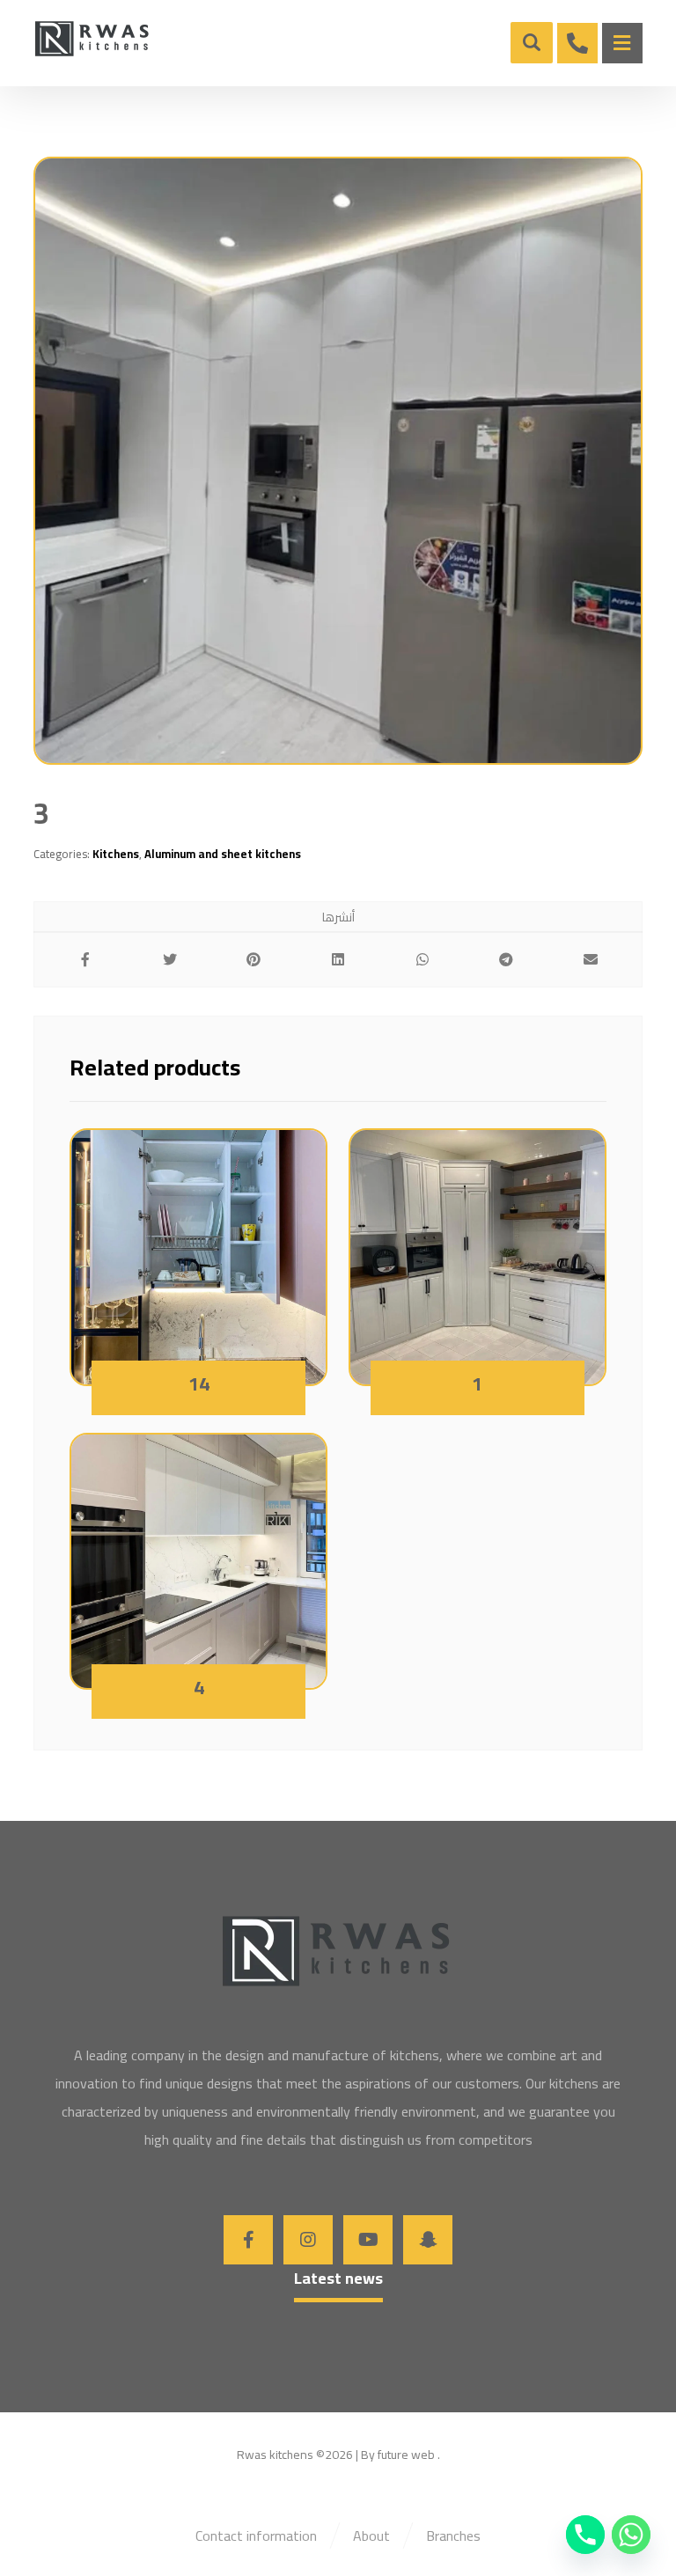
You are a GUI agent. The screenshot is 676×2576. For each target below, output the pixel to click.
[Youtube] (368, 2240)
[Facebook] (248, 2240)
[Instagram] (308, 2240)
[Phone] (585, 2535)
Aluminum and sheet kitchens (223, 854)
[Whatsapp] (631, 2535)
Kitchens (116, 854)
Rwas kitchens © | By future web (336, 2455)
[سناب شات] (428, 2240)
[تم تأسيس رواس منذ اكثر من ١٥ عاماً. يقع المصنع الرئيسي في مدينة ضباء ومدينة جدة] (93, 40)
